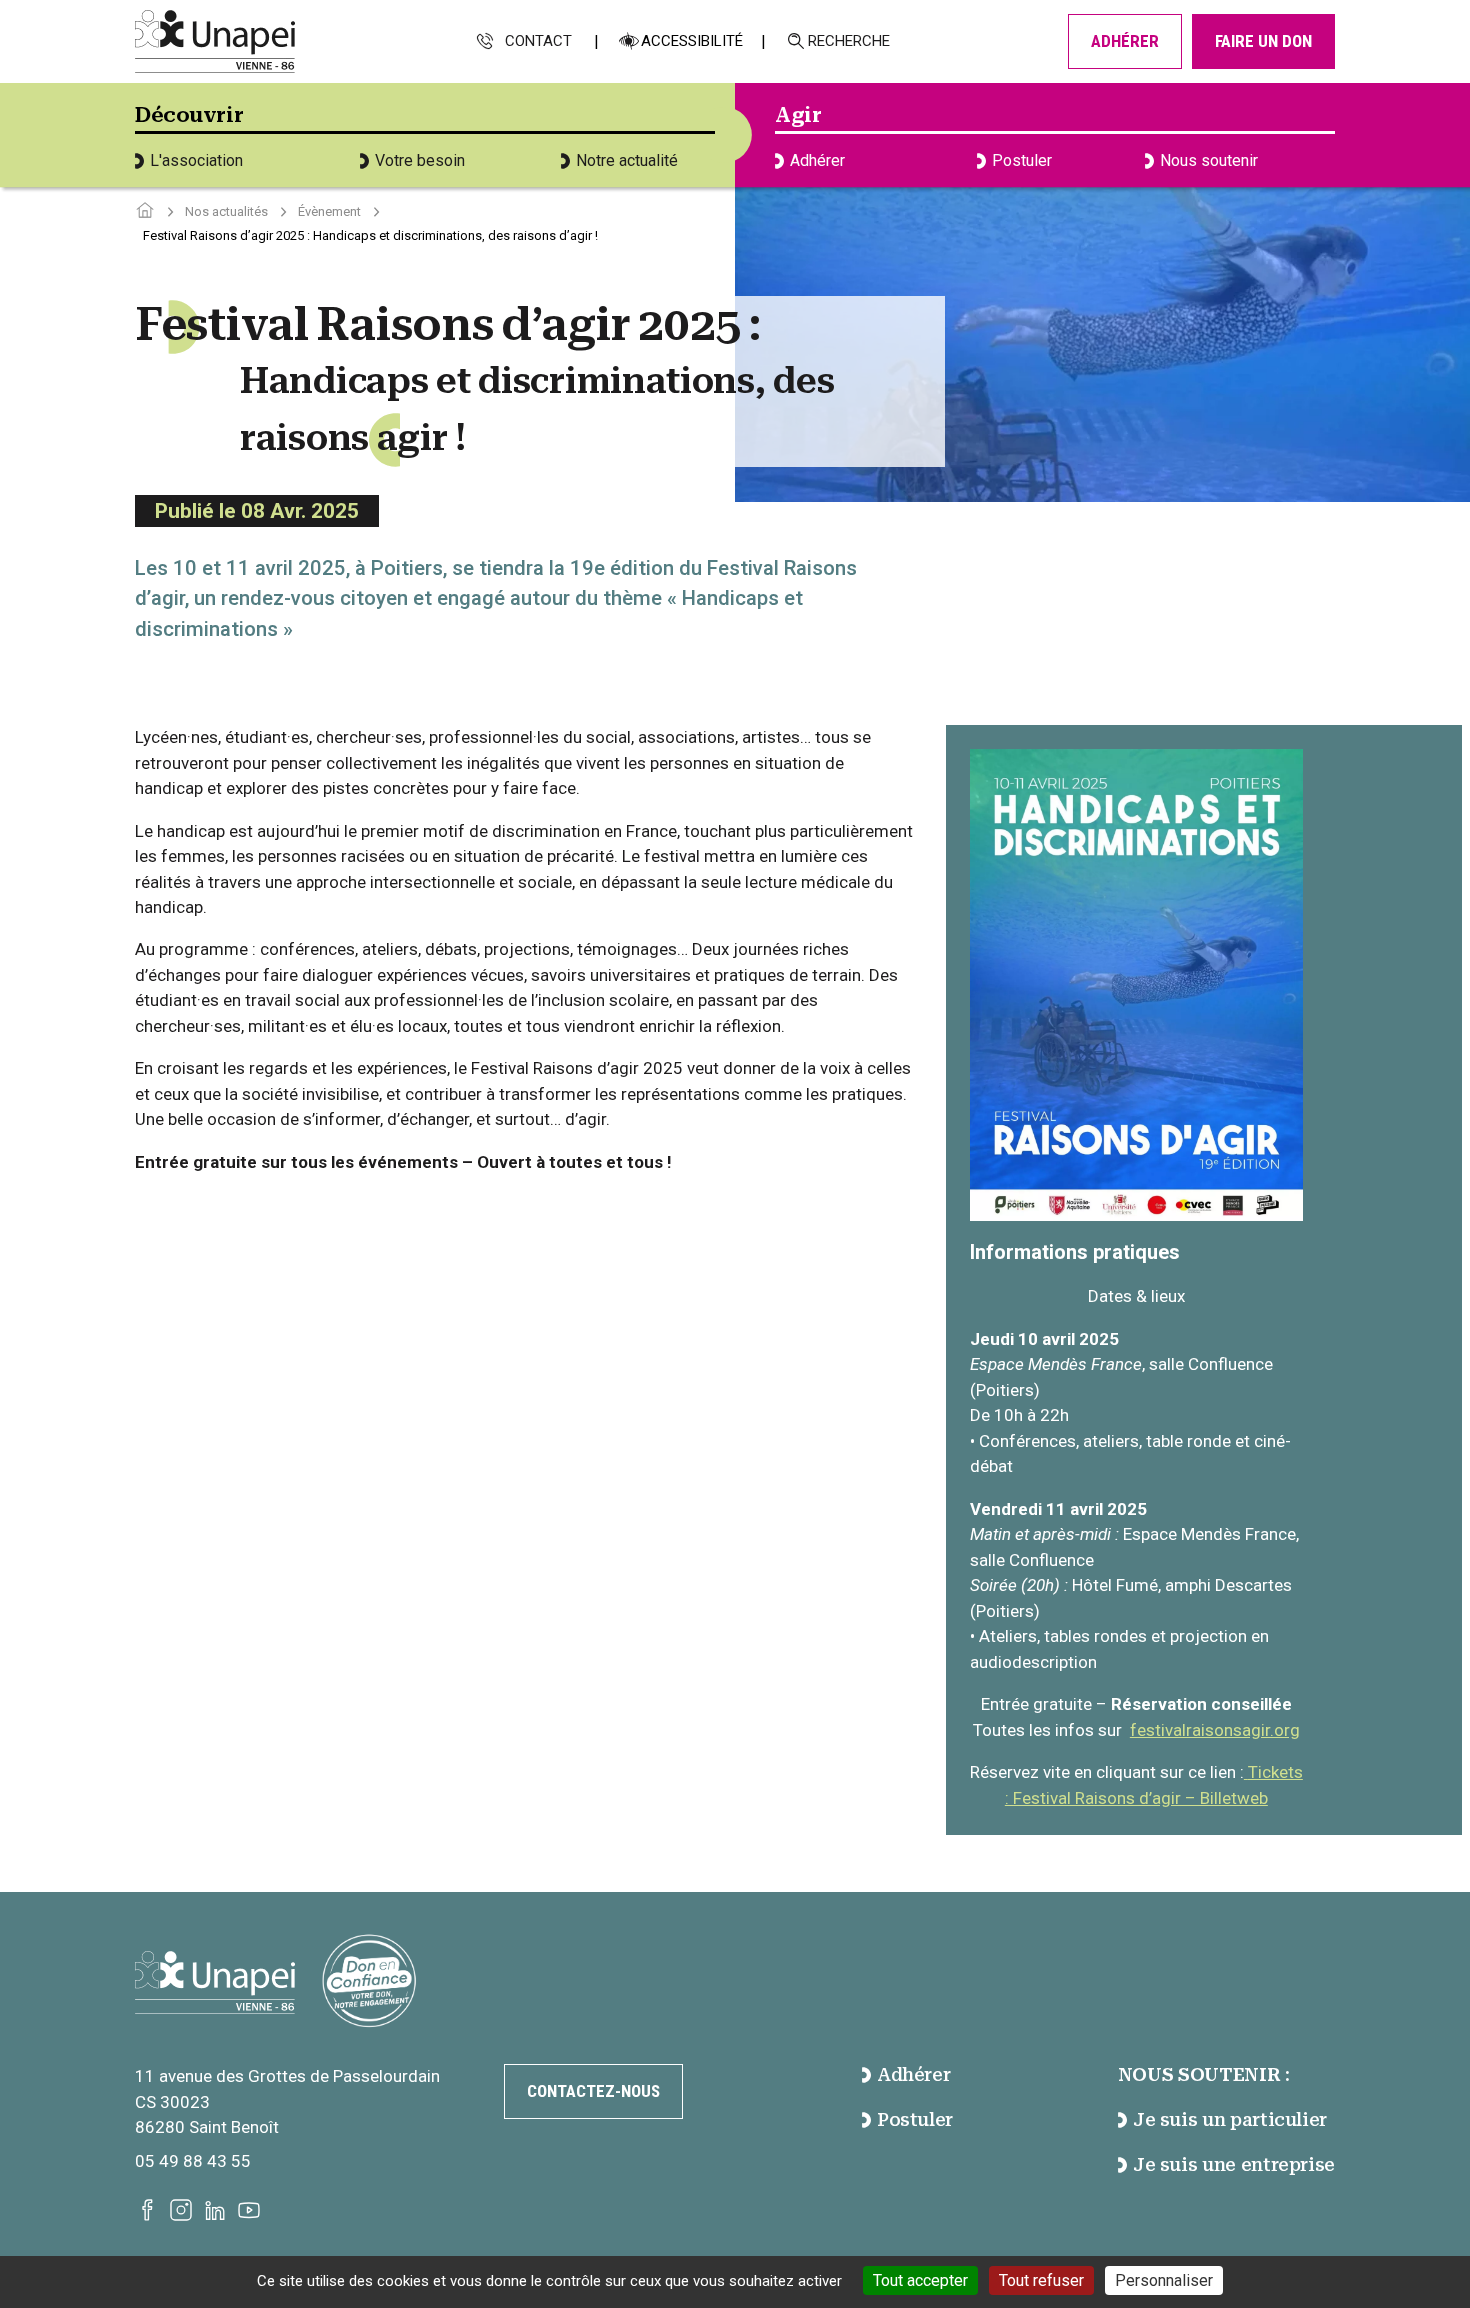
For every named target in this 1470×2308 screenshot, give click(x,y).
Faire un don (1263, 41)
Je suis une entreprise (1234, 2164)
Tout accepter (920, 2280)
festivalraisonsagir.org (1215, 1730)
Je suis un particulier (1230, 2119)
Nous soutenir (1209, 160)
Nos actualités (226, 211)
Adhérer (1125, 41)
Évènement (329, 211)
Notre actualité (627, 160)
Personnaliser (1164, 2280)
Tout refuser (1041, 2280)
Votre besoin (420, 160)
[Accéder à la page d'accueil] (145, 211)
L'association (196, 160)
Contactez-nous (593, 2091)
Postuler (1022, 160)
